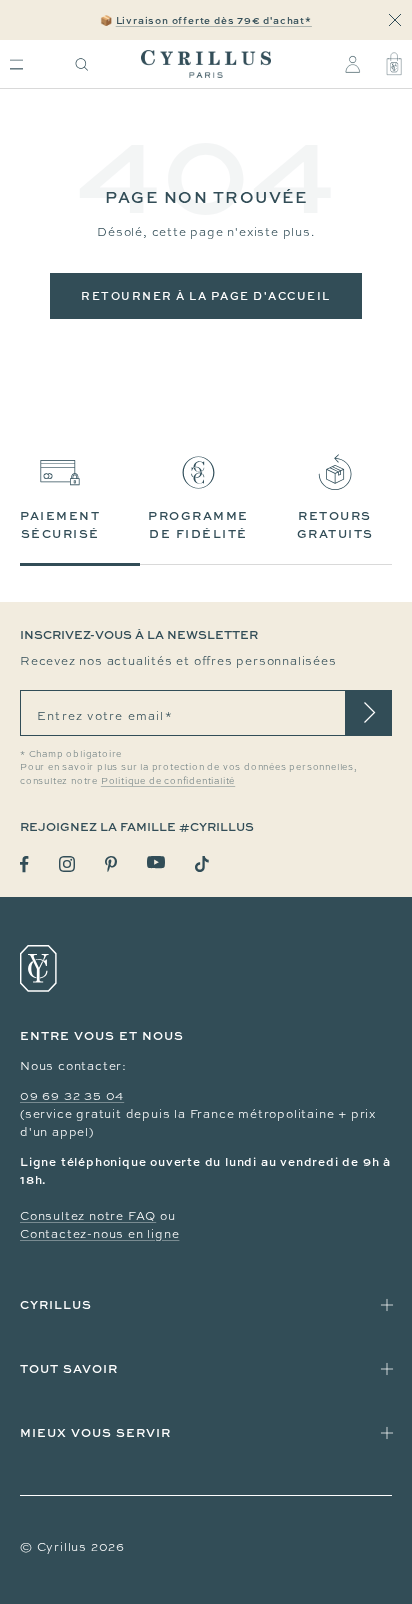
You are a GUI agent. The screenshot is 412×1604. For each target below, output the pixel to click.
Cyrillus (56, 1304)
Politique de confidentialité (168, 781)
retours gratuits (335, 524)
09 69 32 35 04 (72, 1096)
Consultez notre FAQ (88, 1216)
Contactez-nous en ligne (99, 1234)
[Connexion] (352, 64)
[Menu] (16, 64)
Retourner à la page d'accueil (206, 295)
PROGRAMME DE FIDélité (198, 524)
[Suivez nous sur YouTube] (156, 862)
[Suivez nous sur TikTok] (202, 864)
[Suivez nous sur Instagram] (67, 864)
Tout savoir (69, 1368)
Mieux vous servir (95, 1432)
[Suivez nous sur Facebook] (24, 864)
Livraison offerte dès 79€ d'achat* (214, 20)
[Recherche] (82, 64)
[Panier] (394, 64)
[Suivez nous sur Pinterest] (111, 864)
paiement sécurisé (60, 524)
